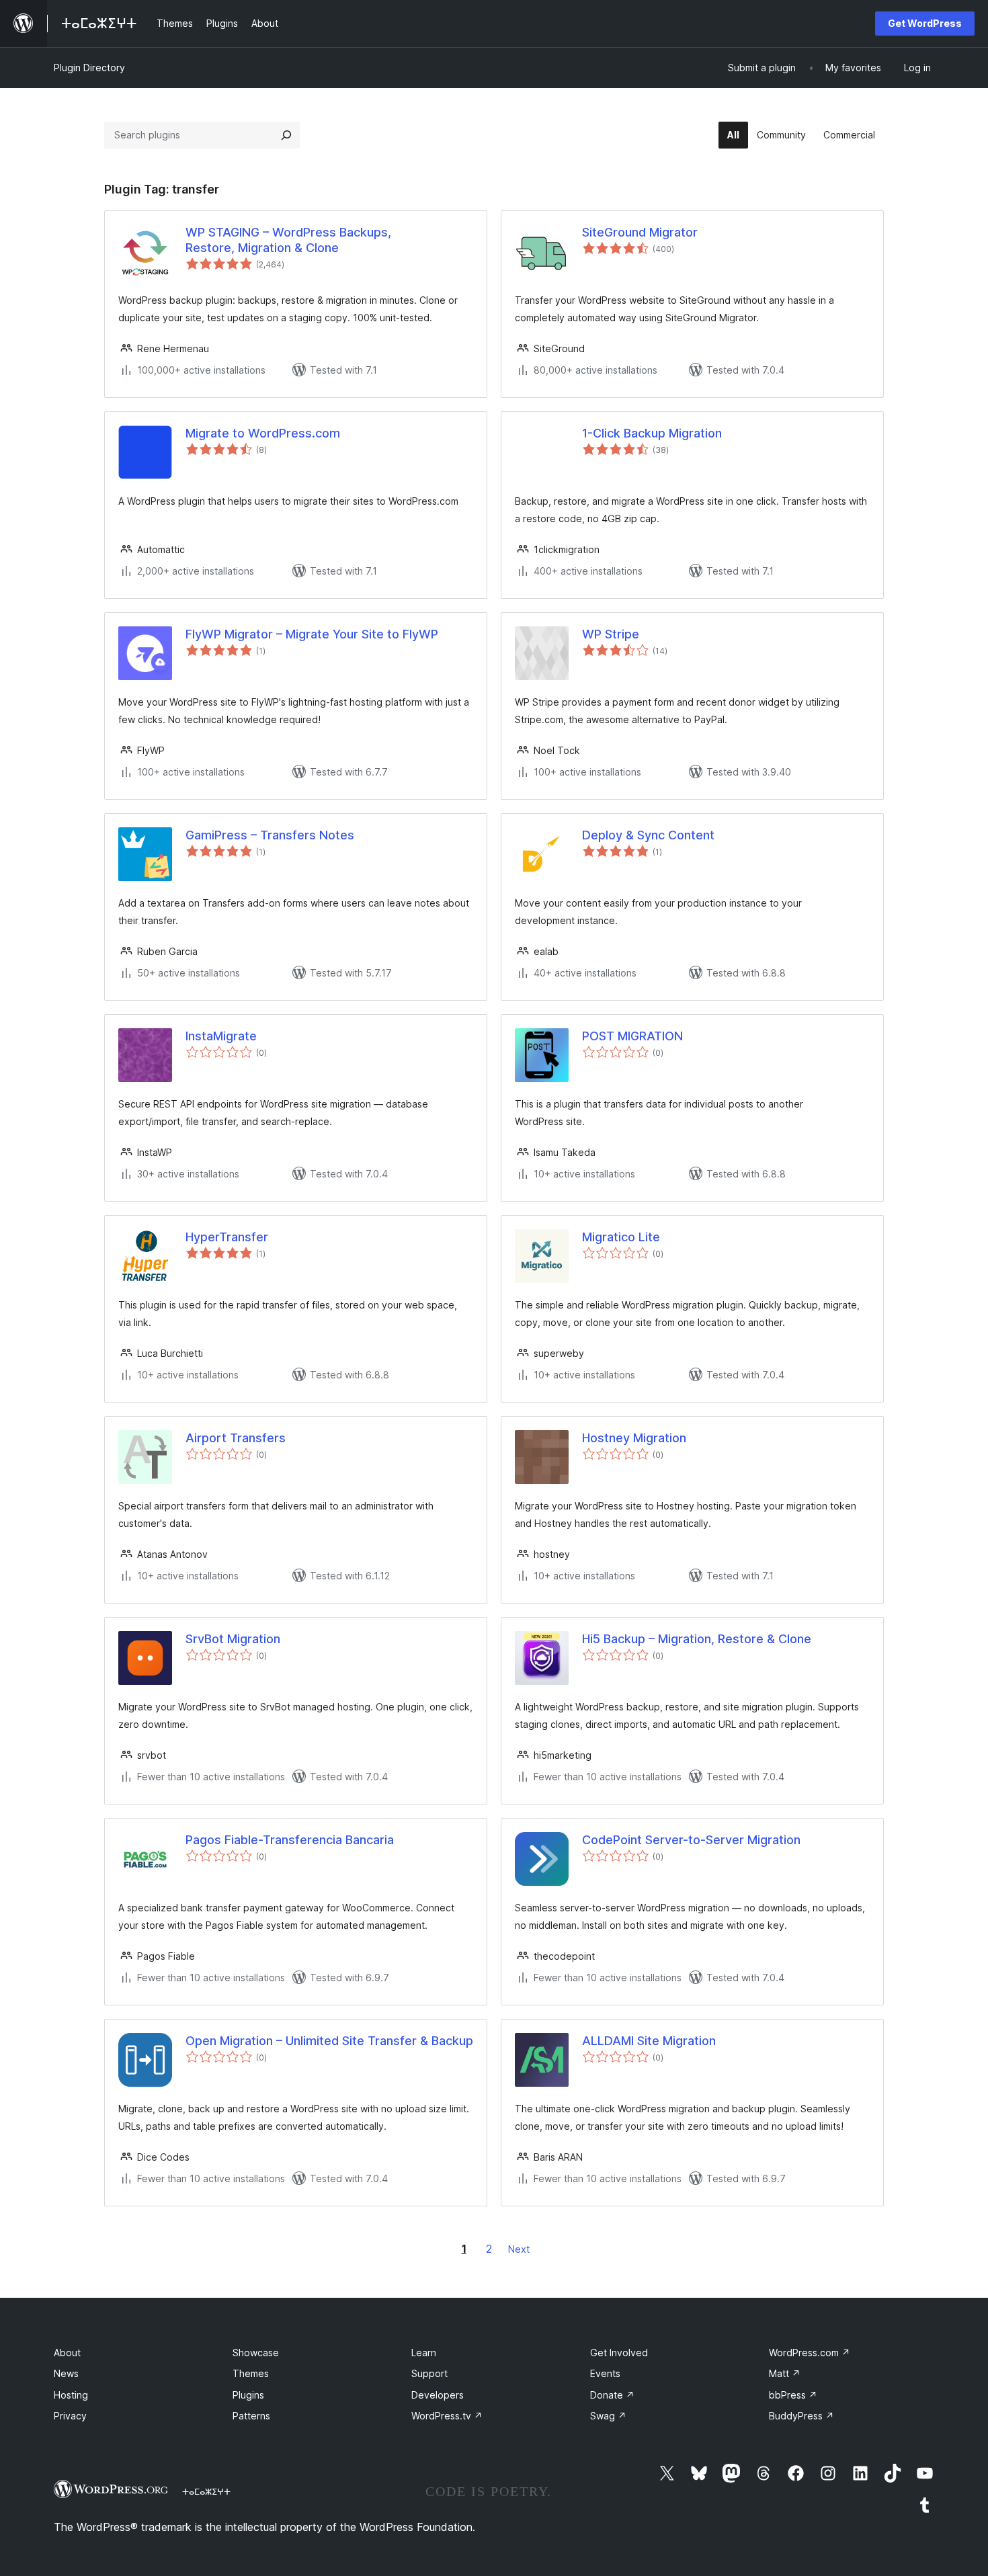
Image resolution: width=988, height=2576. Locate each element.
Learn (424, 2353)
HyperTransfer (227, 1237)
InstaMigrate (221, 1036)
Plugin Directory (89, 68)
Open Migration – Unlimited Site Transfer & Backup (329, 2041)
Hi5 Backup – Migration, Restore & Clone (697, 1639)
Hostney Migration (634, 1438)
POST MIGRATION (632, 1036)
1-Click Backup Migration (652, 433)
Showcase (256, 2353)
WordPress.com (810, 2353)
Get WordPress (925, 23)
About (67, 2353)
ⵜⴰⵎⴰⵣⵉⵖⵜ (206, 2491)
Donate (612, 2395)
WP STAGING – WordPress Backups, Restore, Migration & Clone (288, 240)
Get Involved (619, 2353)
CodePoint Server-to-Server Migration (691, 1840)
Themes (251, 2373)
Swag (608, 2416)
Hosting (71, 2395)
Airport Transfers (236, 1438)
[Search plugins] (286, 135)
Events (605, 2373)
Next (519, 2249)
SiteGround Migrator (640, 232)
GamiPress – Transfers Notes (270, 835)
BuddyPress (801, 2416)
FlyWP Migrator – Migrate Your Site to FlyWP (312, 634)
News (66, 2373)
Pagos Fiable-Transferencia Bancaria (290, 1840)
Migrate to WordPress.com (263, 433)
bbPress (793, 2395)
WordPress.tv (447, 2416)
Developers (438, 2395)
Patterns (251, 2416)
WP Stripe (611, 634)
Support (429, 2373)
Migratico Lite (621, 1237)
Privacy (70, 2416)
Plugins (248, 2395)
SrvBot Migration (233, 1639)
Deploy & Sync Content (648, 835)
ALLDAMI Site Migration (649, 2041)
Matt (785, 2373)
